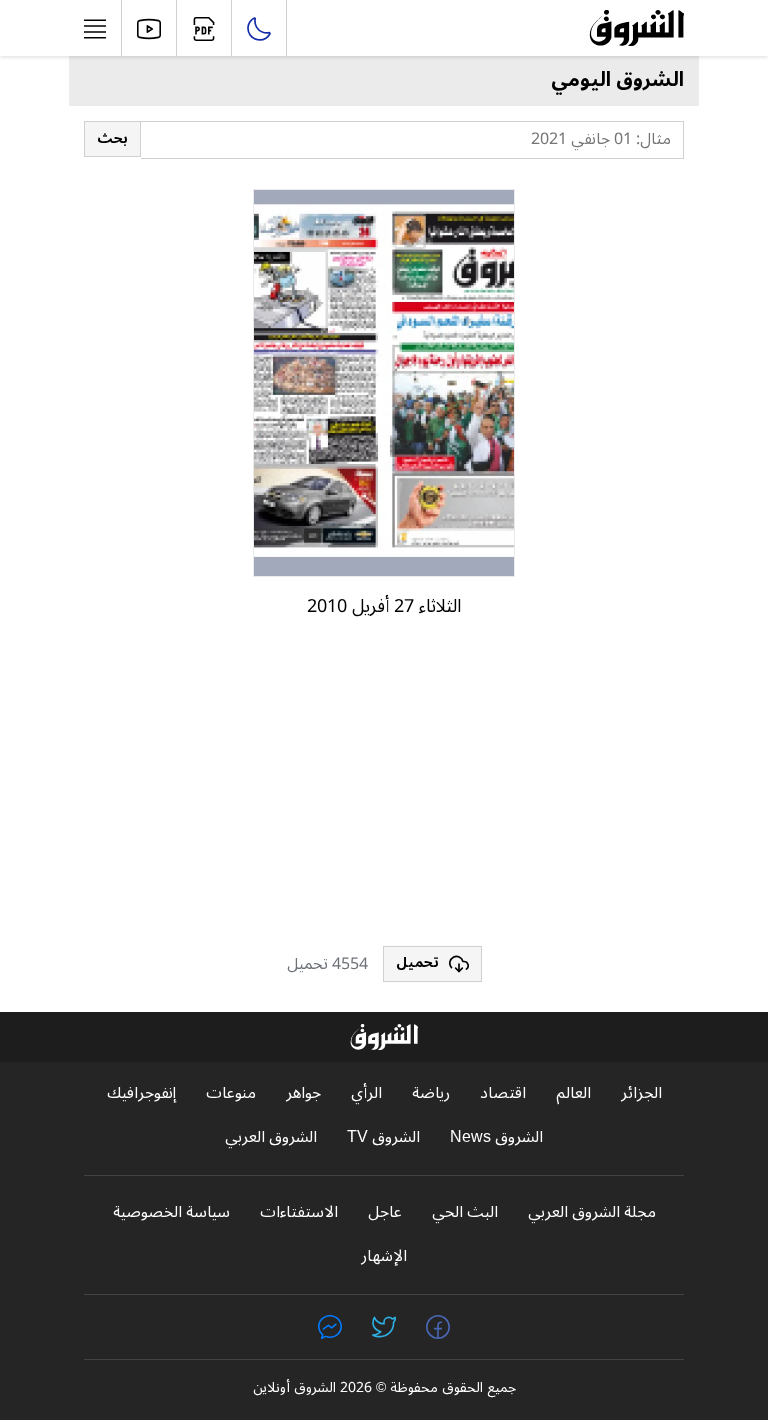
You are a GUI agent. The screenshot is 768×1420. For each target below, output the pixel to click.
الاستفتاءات (299, 1212)
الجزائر (641, 1093)
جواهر (303, 1093)
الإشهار (384, 1256)
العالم (573, 1093)
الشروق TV (383, 1137)
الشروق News (496, 1137)
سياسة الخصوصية (171, 1212)
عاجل (385, 1212)
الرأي (366, 1093)
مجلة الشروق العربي (592, 1212)
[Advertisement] (384, 791)
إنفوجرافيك (141, 1093)
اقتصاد (503, 1093)
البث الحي (465, 1212)
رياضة (431, 1093)
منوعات (231, 1093)
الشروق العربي (271, 1137)
